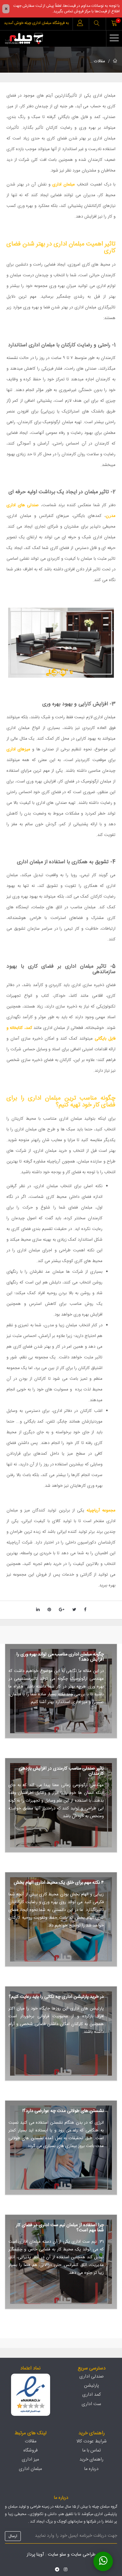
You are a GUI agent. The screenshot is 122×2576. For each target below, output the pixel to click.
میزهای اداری (18, 749)
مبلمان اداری (64, 185)
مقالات (100, 61)
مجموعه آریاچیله (101, 1510)
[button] (97, 24)
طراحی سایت (83, 2555)
